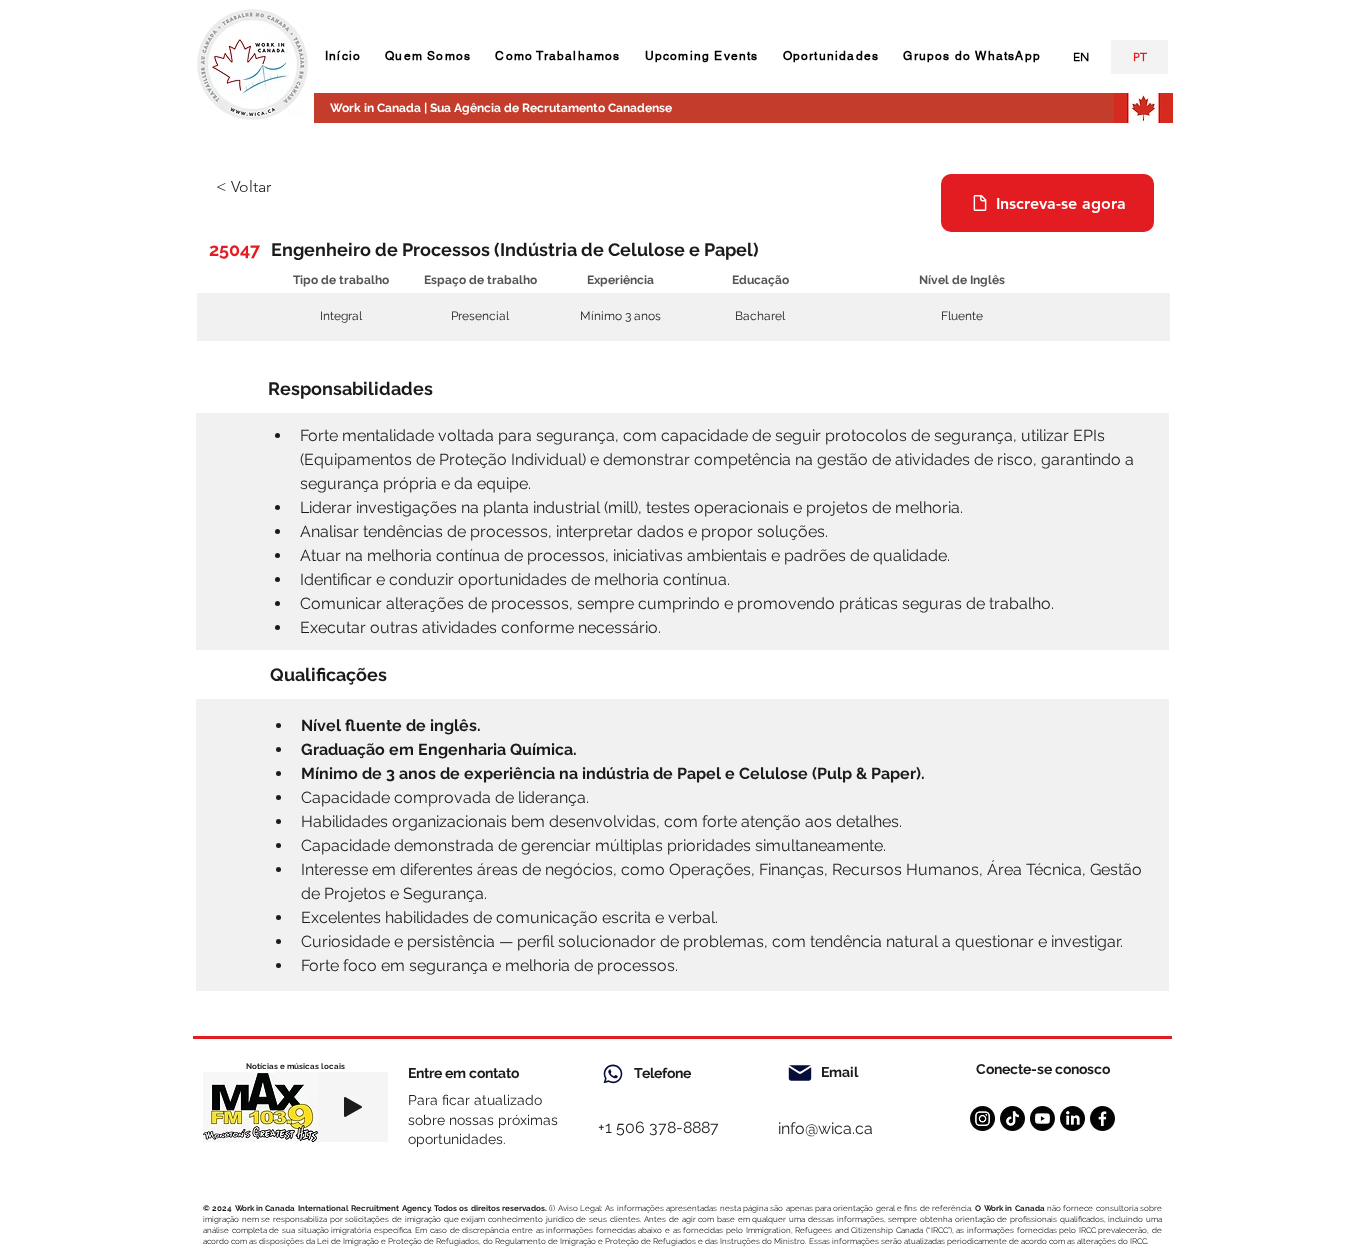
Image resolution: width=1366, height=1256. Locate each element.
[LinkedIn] (1072, 1118)
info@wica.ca (825, 1128)
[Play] (353, 1107)
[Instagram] (982, 1118)
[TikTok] (1012, 1118)
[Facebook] (1102, 1118)
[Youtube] (1042, 1118)
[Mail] (613, 1074)
